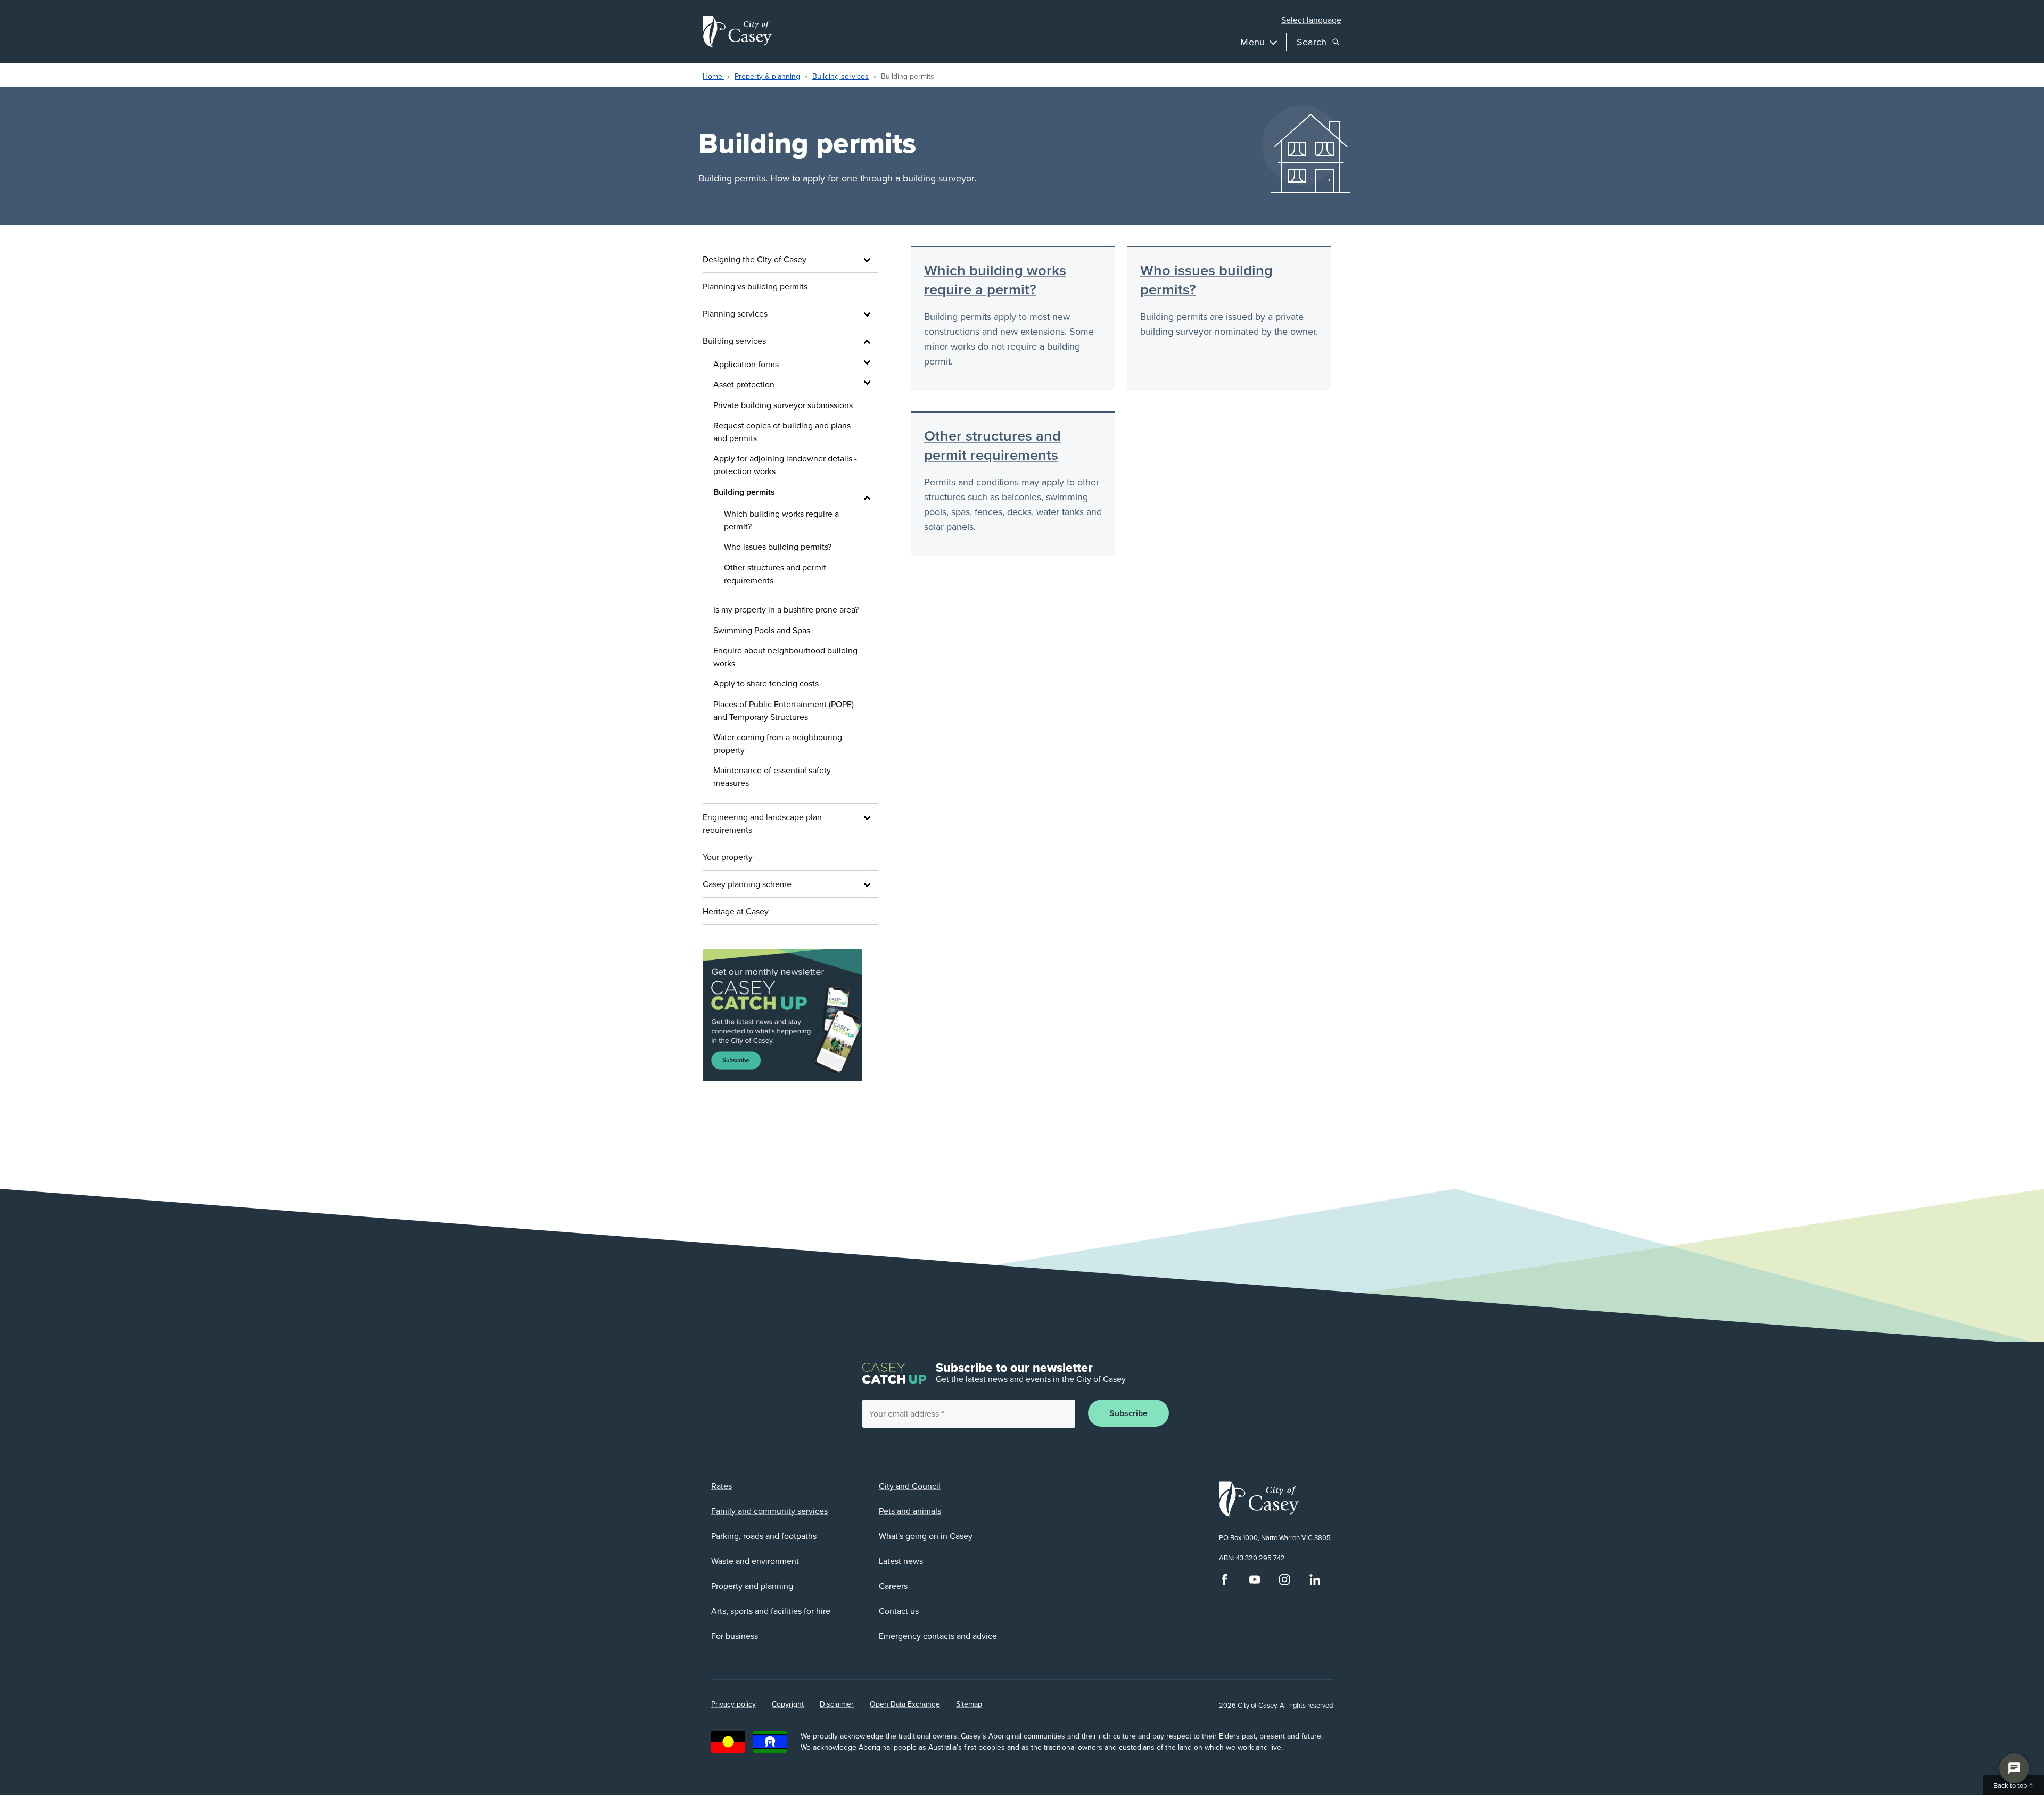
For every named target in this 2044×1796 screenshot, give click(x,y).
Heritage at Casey (736, 911)
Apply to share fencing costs (766, 683)
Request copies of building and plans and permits (782, 432)
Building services (840, 76)
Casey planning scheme (747, 884)
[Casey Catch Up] (790, 1016)
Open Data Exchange (905, 1704)
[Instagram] (1284, 1582)
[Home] (737, 32)
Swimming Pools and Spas (762, 630)
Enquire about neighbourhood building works (785, 657)
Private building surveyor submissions (783, 405)
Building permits (744, 492)
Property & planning (767, 76)
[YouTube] (1255, 1582)
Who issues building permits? (778, 547)
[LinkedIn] (1315, 1582)
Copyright (788, 1704)
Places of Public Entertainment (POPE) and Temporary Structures (784, 710)
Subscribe (1128, 1413)
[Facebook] (1224, 1582)
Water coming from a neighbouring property (778, 743)
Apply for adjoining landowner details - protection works (785, 465)
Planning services (735, 313)
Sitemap (969, 1704)
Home (714, 76)
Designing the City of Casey (755, 259)
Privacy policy (733, 1704)
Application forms (746, 364)
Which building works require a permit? (781, 520)
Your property (728, 857)
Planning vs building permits (755, 286)
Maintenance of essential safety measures (772, 776)
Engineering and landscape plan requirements (762, 823)
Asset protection (744, 384)
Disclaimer (837, 1704)
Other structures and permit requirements (775, 574)
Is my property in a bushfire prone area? (786, 609)
